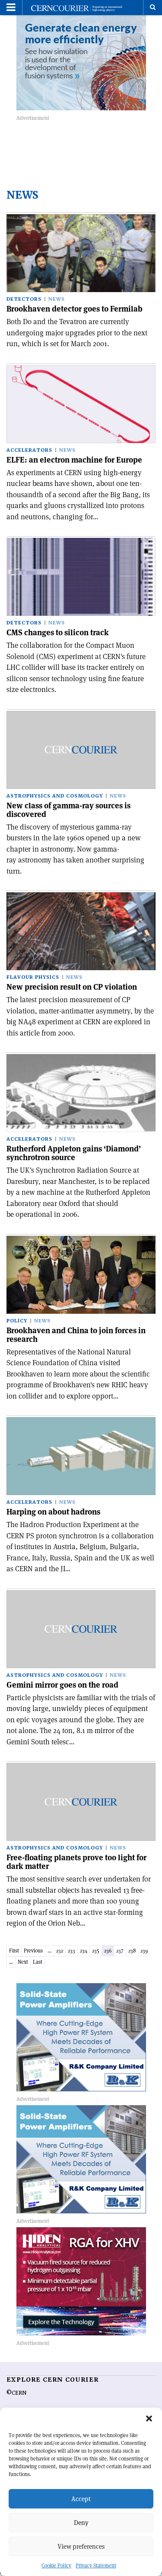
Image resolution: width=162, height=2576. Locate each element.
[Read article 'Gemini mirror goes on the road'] (81, 1629)
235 (96, 1950)
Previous (33, 1950)
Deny (81, 2523)
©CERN (16, 2393)
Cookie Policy (56, 2565)
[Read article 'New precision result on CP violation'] (81, 931)
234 (84, 1950)
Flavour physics (33, 977)
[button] (149, 2418)
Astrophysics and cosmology (55, 796)
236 (108, 1950)
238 (132, 1950)
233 (71, 1950)
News (57, 299)
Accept (81, 2499)
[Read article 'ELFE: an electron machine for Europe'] (81, 404)
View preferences (81, 2546)
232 (60, 1950)
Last (38, 1962)
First (14, 1950)
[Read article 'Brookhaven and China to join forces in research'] (81, 1275)
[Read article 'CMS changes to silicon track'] (81, 577)
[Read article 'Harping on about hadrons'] (81, 1456)
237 (120, 1950)
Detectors (24, 299)
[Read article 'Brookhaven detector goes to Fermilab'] (81, 253)
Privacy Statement (96, 2565)
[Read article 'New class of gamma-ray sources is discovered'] (81, 750)
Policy (17, 1321)
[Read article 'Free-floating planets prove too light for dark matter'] (81, 1802)
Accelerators (29, 450)
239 (144, 1950)
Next (23, 1962)
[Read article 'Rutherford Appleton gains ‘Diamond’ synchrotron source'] (81, 1093)
